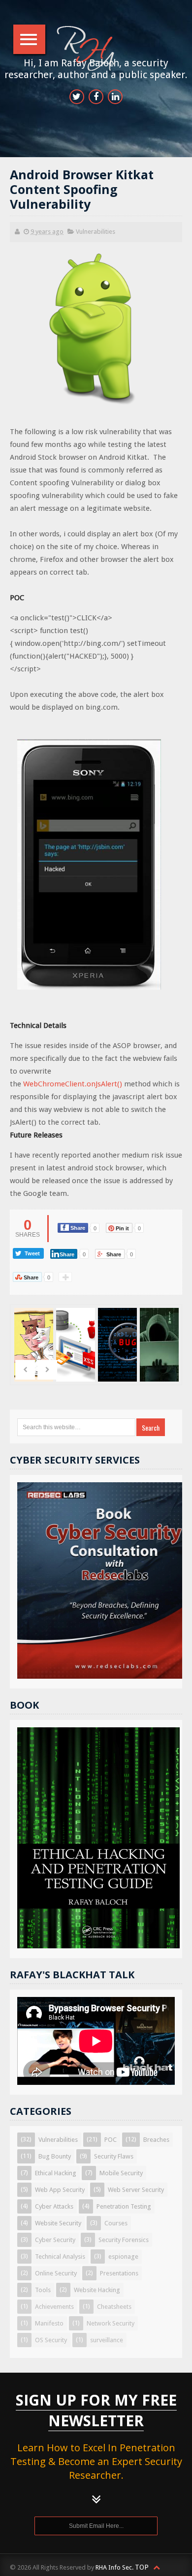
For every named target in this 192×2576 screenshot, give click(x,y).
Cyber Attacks (54, 2206)
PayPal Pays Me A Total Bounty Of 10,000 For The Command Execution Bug (119, 1369)
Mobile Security (121, 2173)
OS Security (51, 2340)
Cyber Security (55, 2240)
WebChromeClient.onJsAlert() (73, 1084)
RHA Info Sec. (114, 2567)
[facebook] (96, 97)
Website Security (58, 2223)
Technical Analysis (60, 2257)
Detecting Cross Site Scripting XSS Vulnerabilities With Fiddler (77, 1356)
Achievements (54, 2307)
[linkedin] (115, 97)
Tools (43, 2290)
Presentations (119, 2273)
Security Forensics (124, 2240)
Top (143, 2567)
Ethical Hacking (56, 2173)
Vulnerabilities (96, 232)
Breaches (156, 2140)
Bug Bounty (55, 2156)
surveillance (107, 2340)
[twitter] (77, 97)
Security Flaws (114, 2156)
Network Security (111, 2323)
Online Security (56, 2273)
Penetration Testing (124, 2206)
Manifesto (49, 2323)
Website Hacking (97, 2290)
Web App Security (60, 2190)
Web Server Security (136, 2190)
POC (111, 2140)
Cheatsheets (114, 2307)
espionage (123, 2257)
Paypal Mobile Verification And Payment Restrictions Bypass (160, 1356)
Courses (116, 2223)
